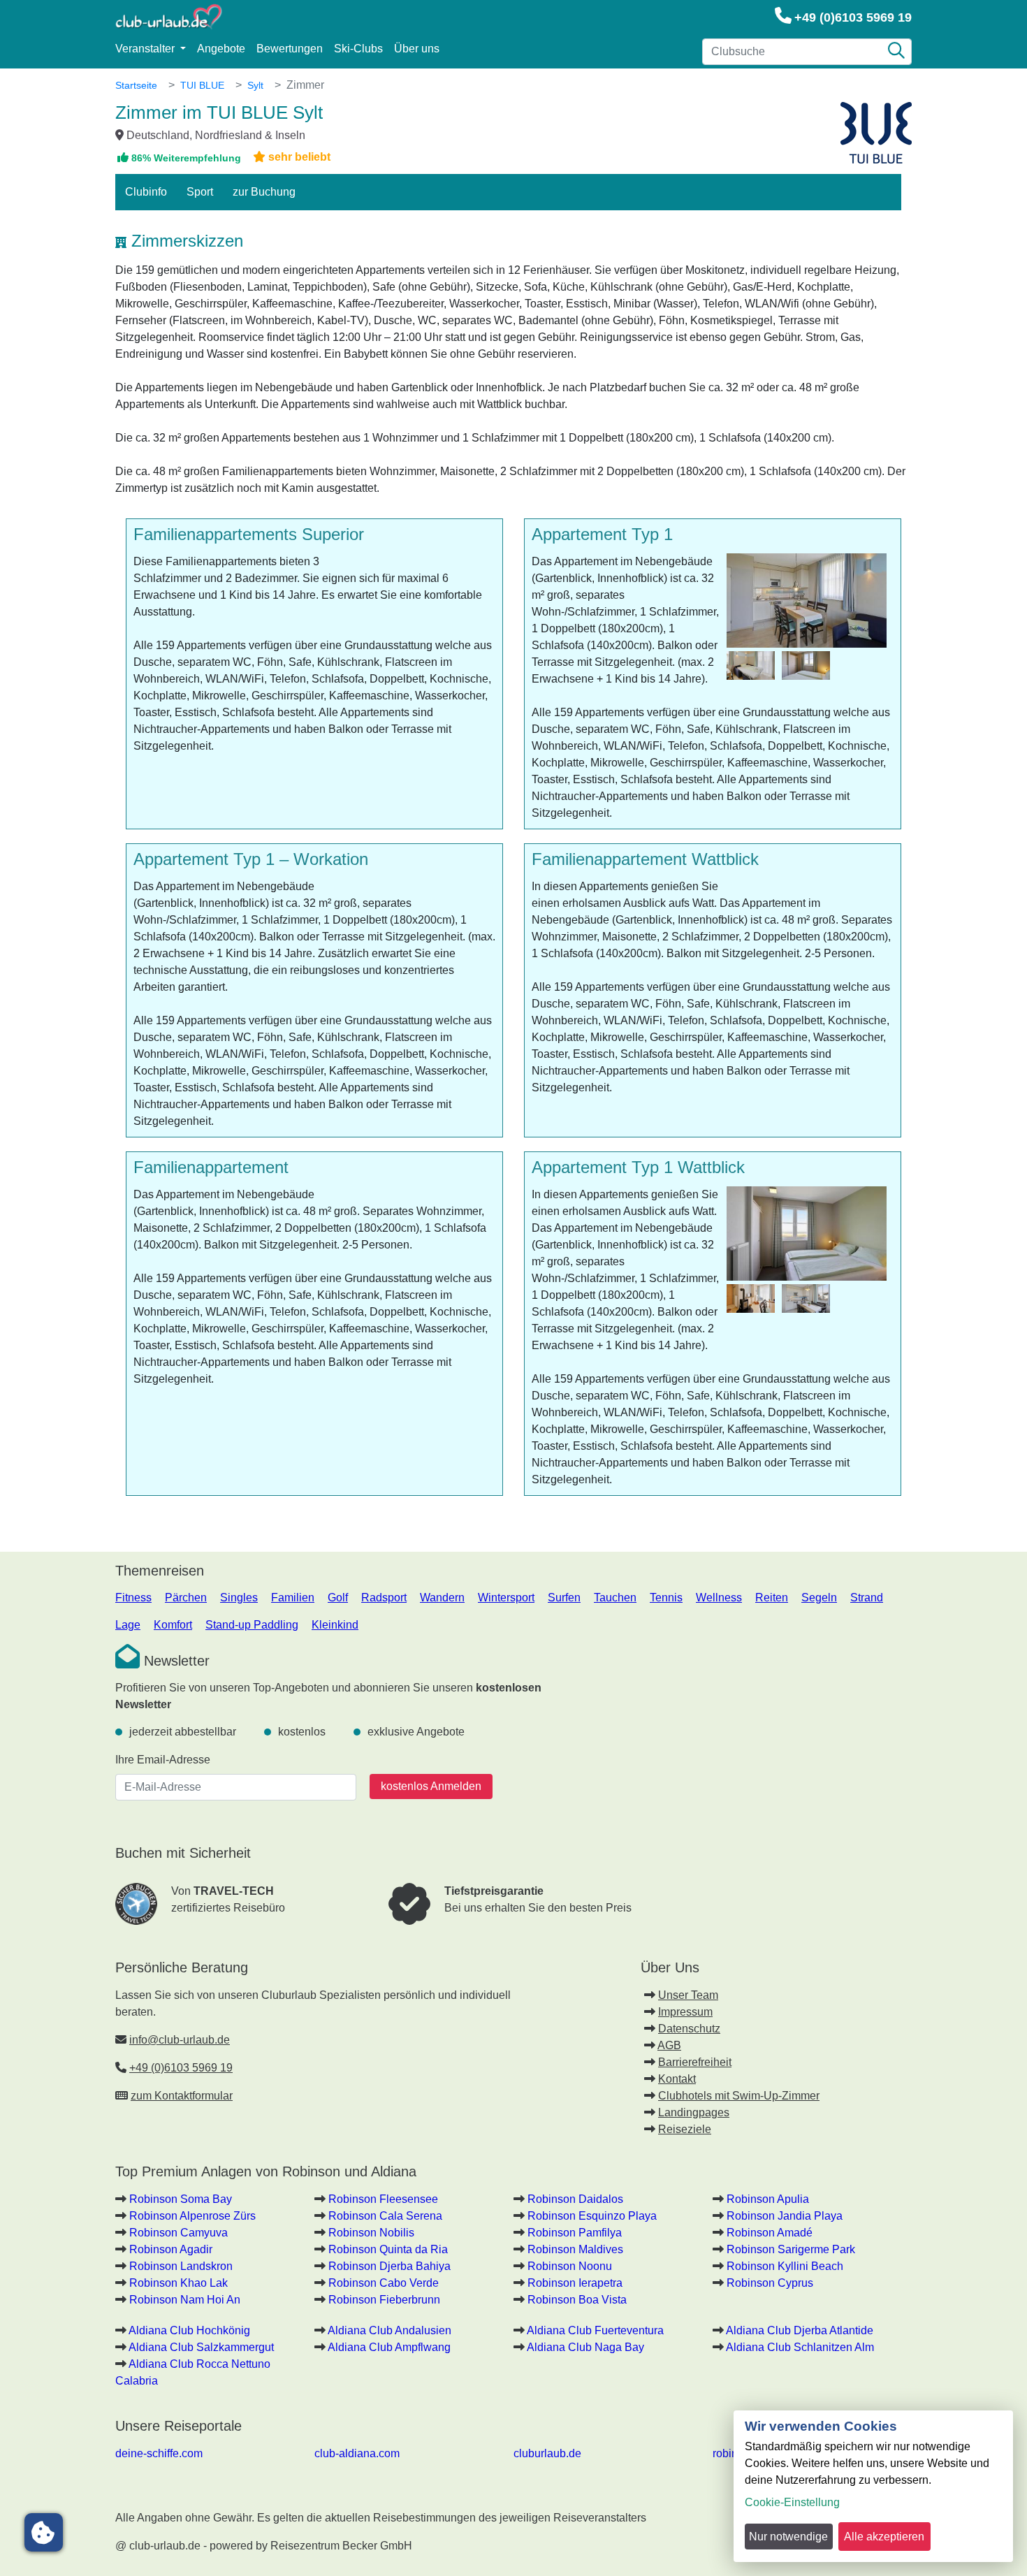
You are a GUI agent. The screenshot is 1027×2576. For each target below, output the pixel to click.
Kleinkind (335, 1625)
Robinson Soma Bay (181, 2199)
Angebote (221, 49)
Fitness (133, 1598)
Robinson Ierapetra (575, 2283)
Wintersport (506, 1598)
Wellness (719, 1598)
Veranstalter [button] (146, 49)
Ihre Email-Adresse (163, 1760)
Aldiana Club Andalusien (389, 2330)
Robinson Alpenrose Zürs (192, 2216)
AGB (669, 2045)
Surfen (564, 1598)
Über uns (417, 49)
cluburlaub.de (547, 2453)
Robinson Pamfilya (575, 2233)
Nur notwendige (788, 2537)
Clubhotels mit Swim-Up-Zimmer (739, 2096)
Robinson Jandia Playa (785, 2216)
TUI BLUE (202, 85)
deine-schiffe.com (159, 2453)
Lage (128, 1625)
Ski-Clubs (358, 49)
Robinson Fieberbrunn (384, 2300)
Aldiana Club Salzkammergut (201, 2347)
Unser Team (688, 1995)
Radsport (384, 1598)
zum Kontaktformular (182, 2096)
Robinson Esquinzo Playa (592, 2216)
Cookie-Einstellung (792, 2502)
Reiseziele (685, 2129)
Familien (293, 1598)
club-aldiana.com (357, 2453)
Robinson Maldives (575, 2249)
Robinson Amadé (770, 2233)
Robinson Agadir (171, 2249)
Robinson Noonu (570, 2266)
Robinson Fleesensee (383, 2199)
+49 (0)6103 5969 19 (853, 17)
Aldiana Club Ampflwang (389, 2347)
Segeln (819, 1598)
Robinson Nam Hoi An (185, 2300)
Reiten (772, 1598)
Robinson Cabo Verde (384, 2283)
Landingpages (694, 2112)
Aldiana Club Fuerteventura (595, 2330)
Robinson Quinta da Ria (388, 2249)
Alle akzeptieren (884, 2537)
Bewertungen (290, 49)
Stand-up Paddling (252, 1625)
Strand (867, 1598)
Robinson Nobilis (371, 2233)
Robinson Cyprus (770, 2283)
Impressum (685, 2012)
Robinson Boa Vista (577, 2300)
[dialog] (873, 2486)
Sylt (255, 85)
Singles (239, 1598)
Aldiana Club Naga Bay (585, 2347)
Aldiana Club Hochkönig (189, 2330)
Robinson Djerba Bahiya (389, 2266)
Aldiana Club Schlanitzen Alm (800, 2347)
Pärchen (186, 1598)
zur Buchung (264, 192)
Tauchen (615, 1598)
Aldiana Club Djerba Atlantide (800, 2330)
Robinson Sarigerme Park (791, 2249)
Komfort (173, 1625)
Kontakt (677, 2079)
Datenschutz (689, 2029)
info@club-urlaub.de (180, 2040)
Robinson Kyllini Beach (785, 2266)
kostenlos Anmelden (431, 1786)
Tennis (666, 1598)
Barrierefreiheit (695, 2062)
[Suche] (896, 52)
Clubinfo (146, 192)
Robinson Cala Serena (385, 2216)
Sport (200, 192)
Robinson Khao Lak (179, 2283)
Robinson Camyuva (179, 2233)
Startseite (136, 85)
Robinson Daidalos (575, 2199)
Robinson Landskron (181, 2266)
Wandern (442, 1598)
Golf (338, 1598)
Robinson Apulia (768, 2199)
